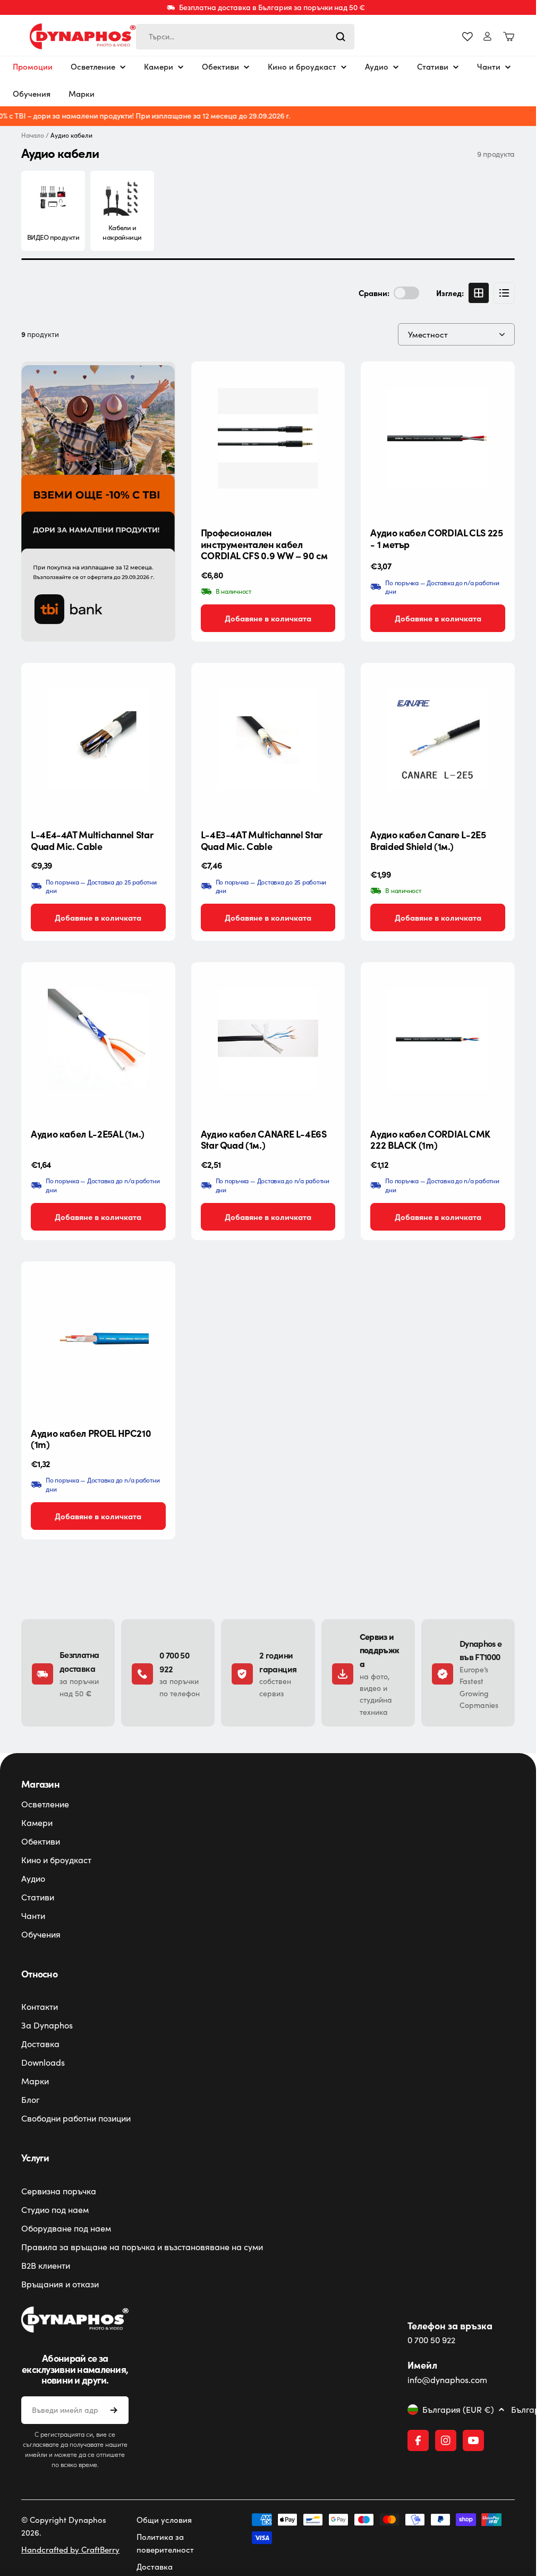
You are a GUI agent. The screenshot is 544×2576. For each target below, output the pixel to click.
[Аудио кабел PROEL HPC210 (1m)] (98, 1338)
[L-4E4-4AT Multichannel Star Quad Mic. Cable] (98, 740)
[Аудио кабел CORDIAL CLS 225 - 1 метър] (438, 439)
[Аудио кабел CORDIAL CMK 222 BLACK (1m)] (438, 1039)
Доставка (155, 2566)
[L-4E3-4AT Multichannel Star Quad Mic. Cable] (268, 740)
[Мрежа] (479, 293)
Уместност (428, 334)
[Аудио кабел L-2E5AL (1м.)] (98, 1039)
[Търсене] (341, 37)
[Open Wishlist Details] (467, 37)
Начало (33, 135)
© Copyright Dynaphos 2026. (64, 2526)
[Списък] (504, 293)
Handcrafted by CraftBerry (70, 2549)
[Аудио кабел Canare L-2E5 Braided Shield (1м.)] (438, 740)
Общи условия (164, 2520)
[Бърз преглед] (328, 386)
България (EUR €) (458, 2410)
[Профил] (487, 36)
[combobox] (245, 37)
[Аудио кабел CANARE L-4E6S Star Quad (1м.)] (268, 1039)
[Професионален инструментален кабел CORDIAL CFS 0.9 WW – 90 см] (268, 439)
